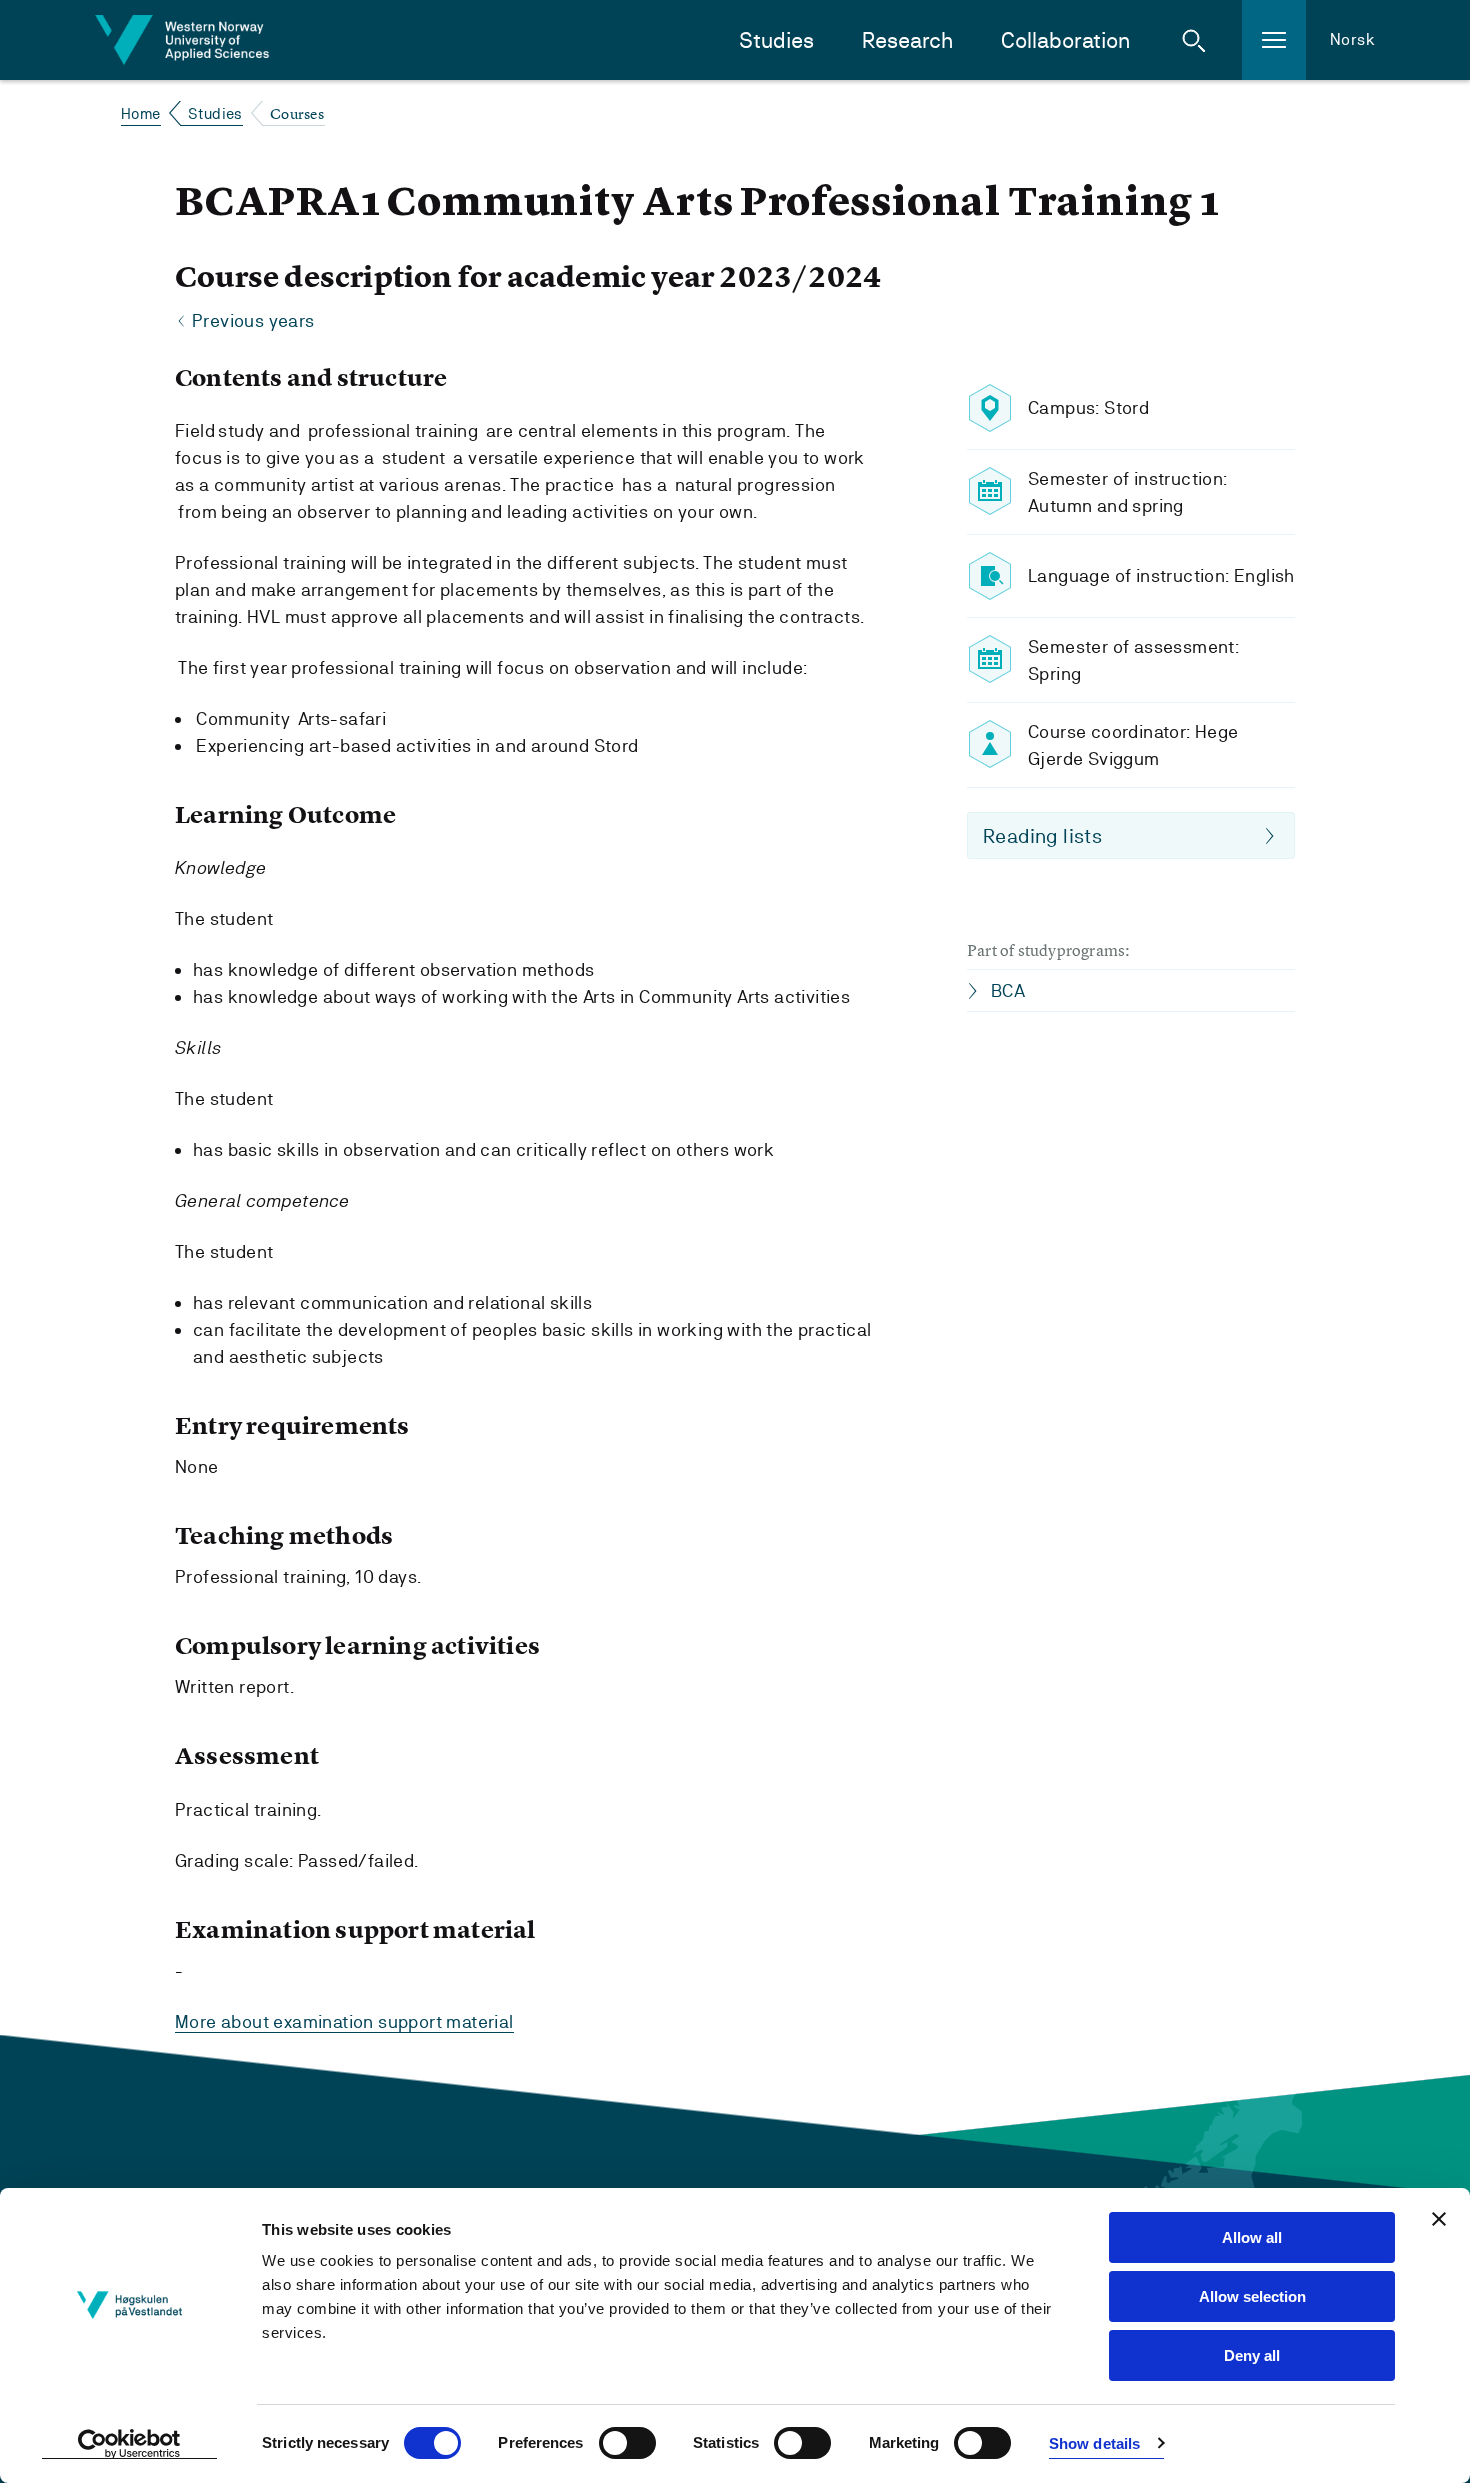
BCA (1008, 990)
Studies (776, 40)
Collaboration (1065, 40)
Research (907, 40)
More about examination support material (344, 2021)
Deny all (1252, 2355)
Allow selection (1252, 2296)
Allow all (1252, 2237)
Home (141, 113)
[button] (1194, 40)
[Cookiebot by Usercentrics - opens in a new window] (129, 2444)
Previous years (253, 320)
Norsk (1352, 39)
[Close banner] (1439, 2219)
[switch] (627, 2443)
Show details (1094, 2443)
